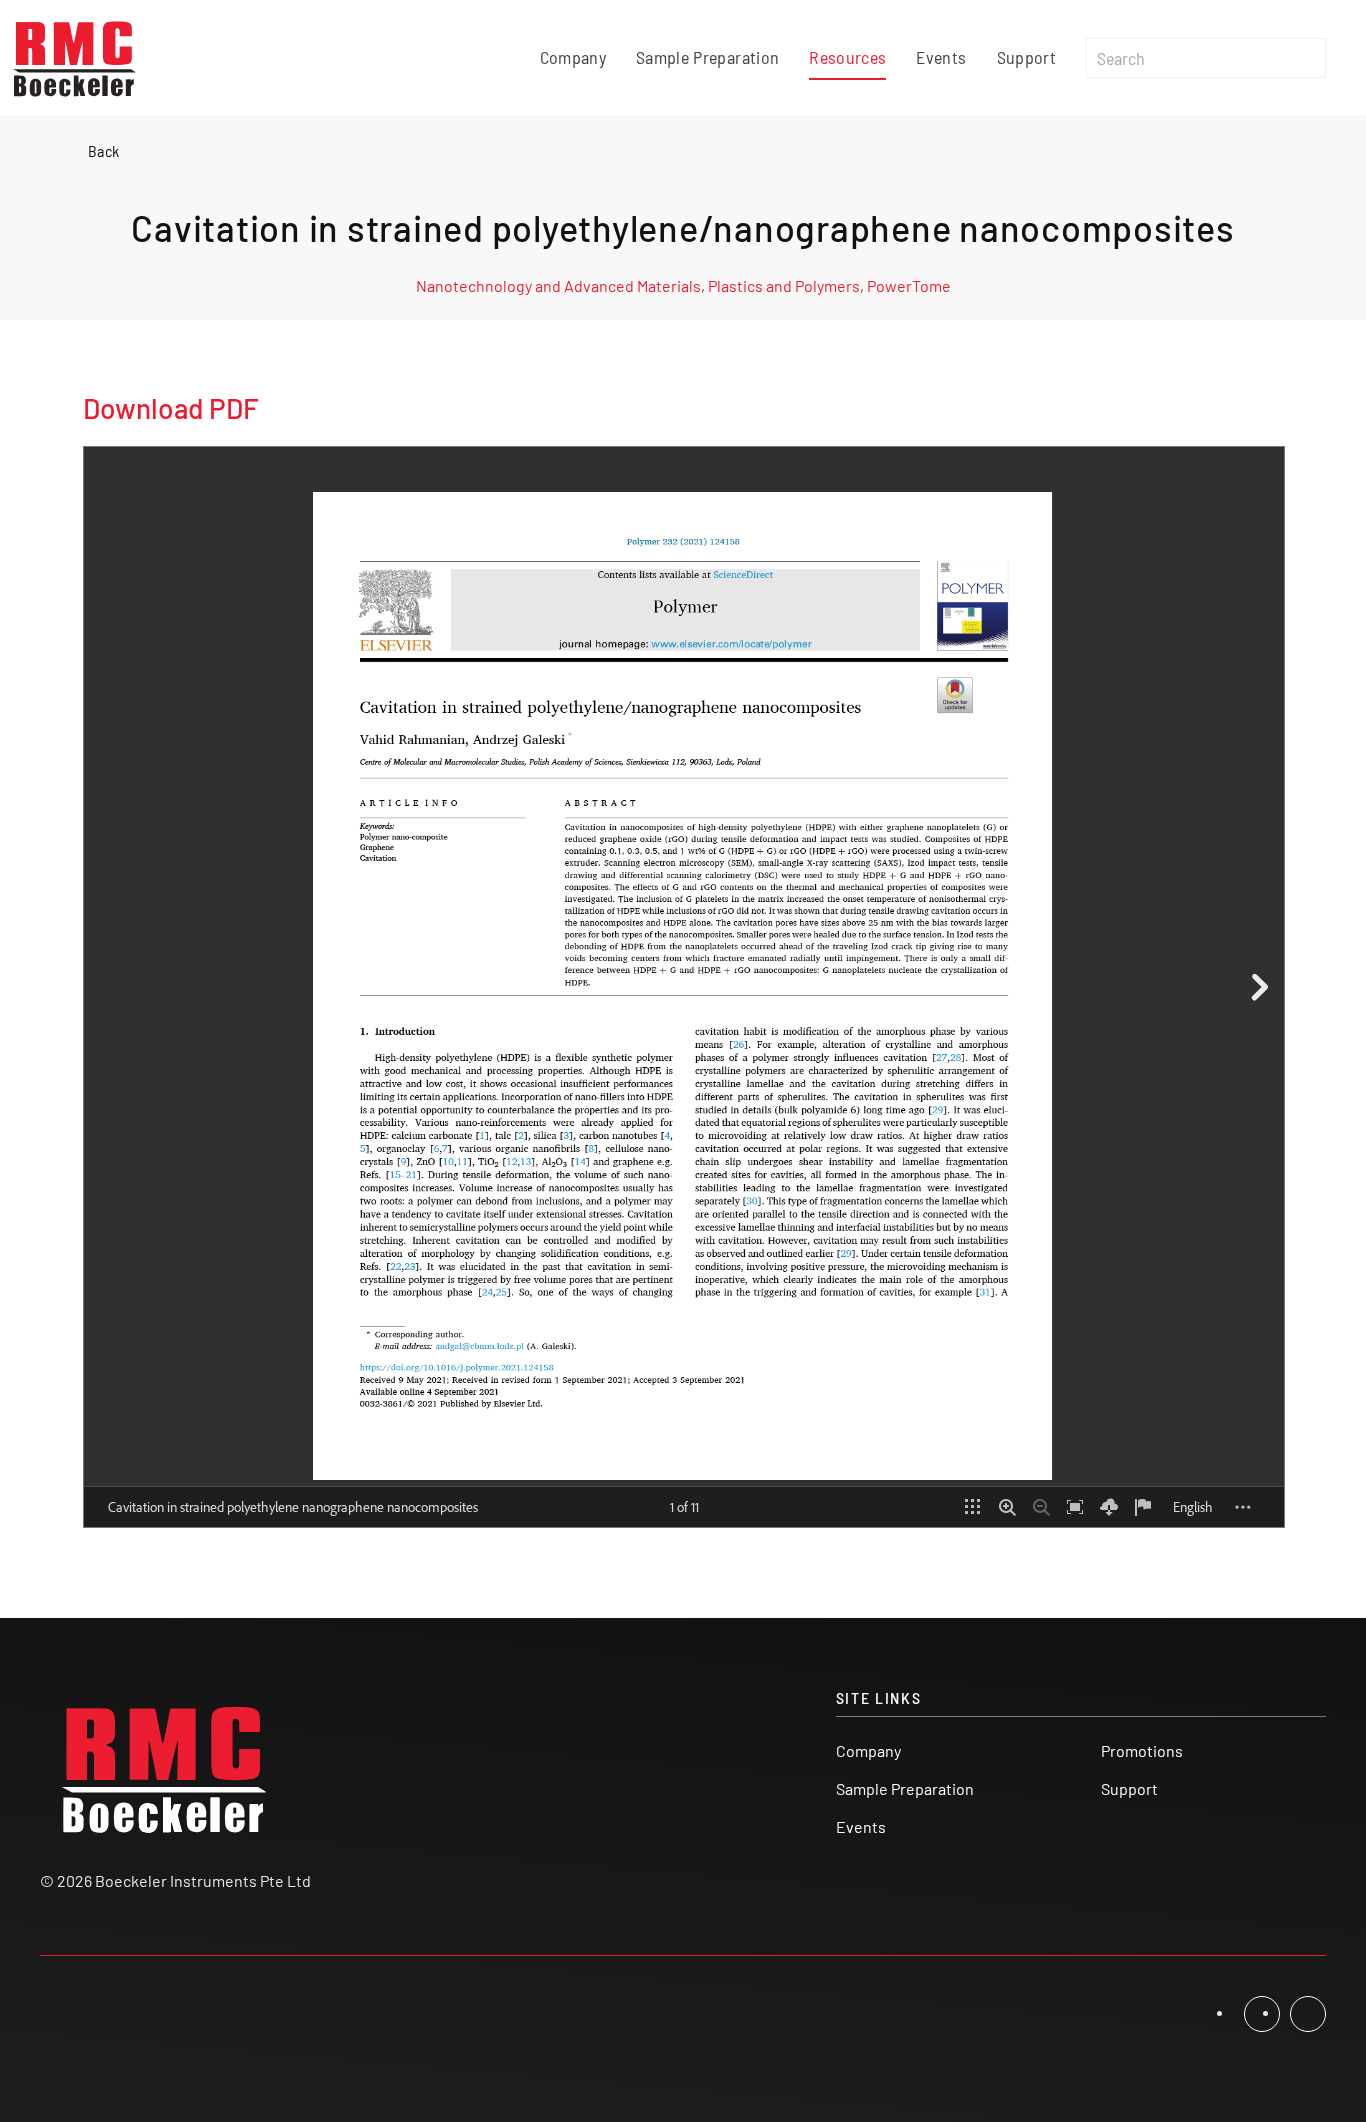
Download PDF (171, 408)
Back (103, 150)
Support (1026, 57)
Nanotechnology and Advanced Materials (558, 285)
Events (941, 57)
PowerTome (909, 285)
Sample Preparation (707, 57)
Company (573, 57)
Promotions (1142, 1750)
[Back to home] (75, 57)
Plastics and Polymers (784, 285)
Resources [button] (847, 57)
